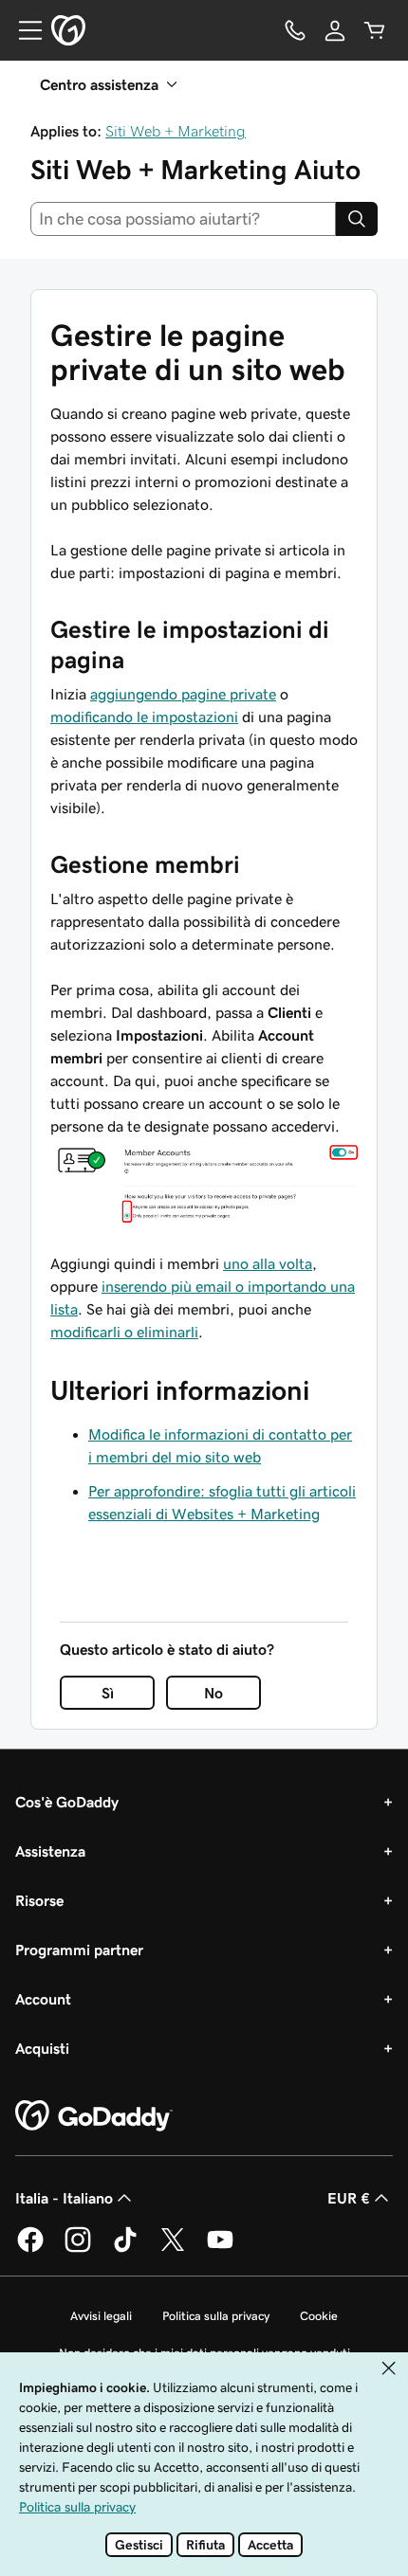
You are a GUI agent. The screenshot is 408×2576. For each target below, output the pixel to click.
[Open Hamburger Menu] (23, 30)
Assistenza (50, 1851)
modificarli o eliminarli (124, 1332)
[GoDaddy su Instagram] (78, 2249)
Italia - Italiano (64, 2198)
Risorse (39, 1900)
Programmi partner (79, 1950)
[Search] (357, 219)
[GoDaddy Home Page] (94, 2116)
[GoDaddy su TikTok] (125, 2249)
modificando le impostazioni (144, 717)
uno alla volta (268, 1263)
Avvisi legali (101, 2316)
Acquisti (42, 2048)
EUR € (349, 2198)
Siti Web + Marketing (176, 131)
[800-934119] (295, 30)
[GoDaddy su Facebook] (30, 2249)
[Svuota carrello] (375, 30)
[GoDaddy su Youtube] (220, 2249)
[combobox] (183, 219)
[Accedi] (335, 30)
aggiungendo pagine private (183, 694)
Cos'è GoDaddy (67, 1802)
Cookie (319, 2316)
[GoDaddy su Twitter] (173, 2249)
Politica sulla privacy (216, 2316)
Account (43, 1999)
